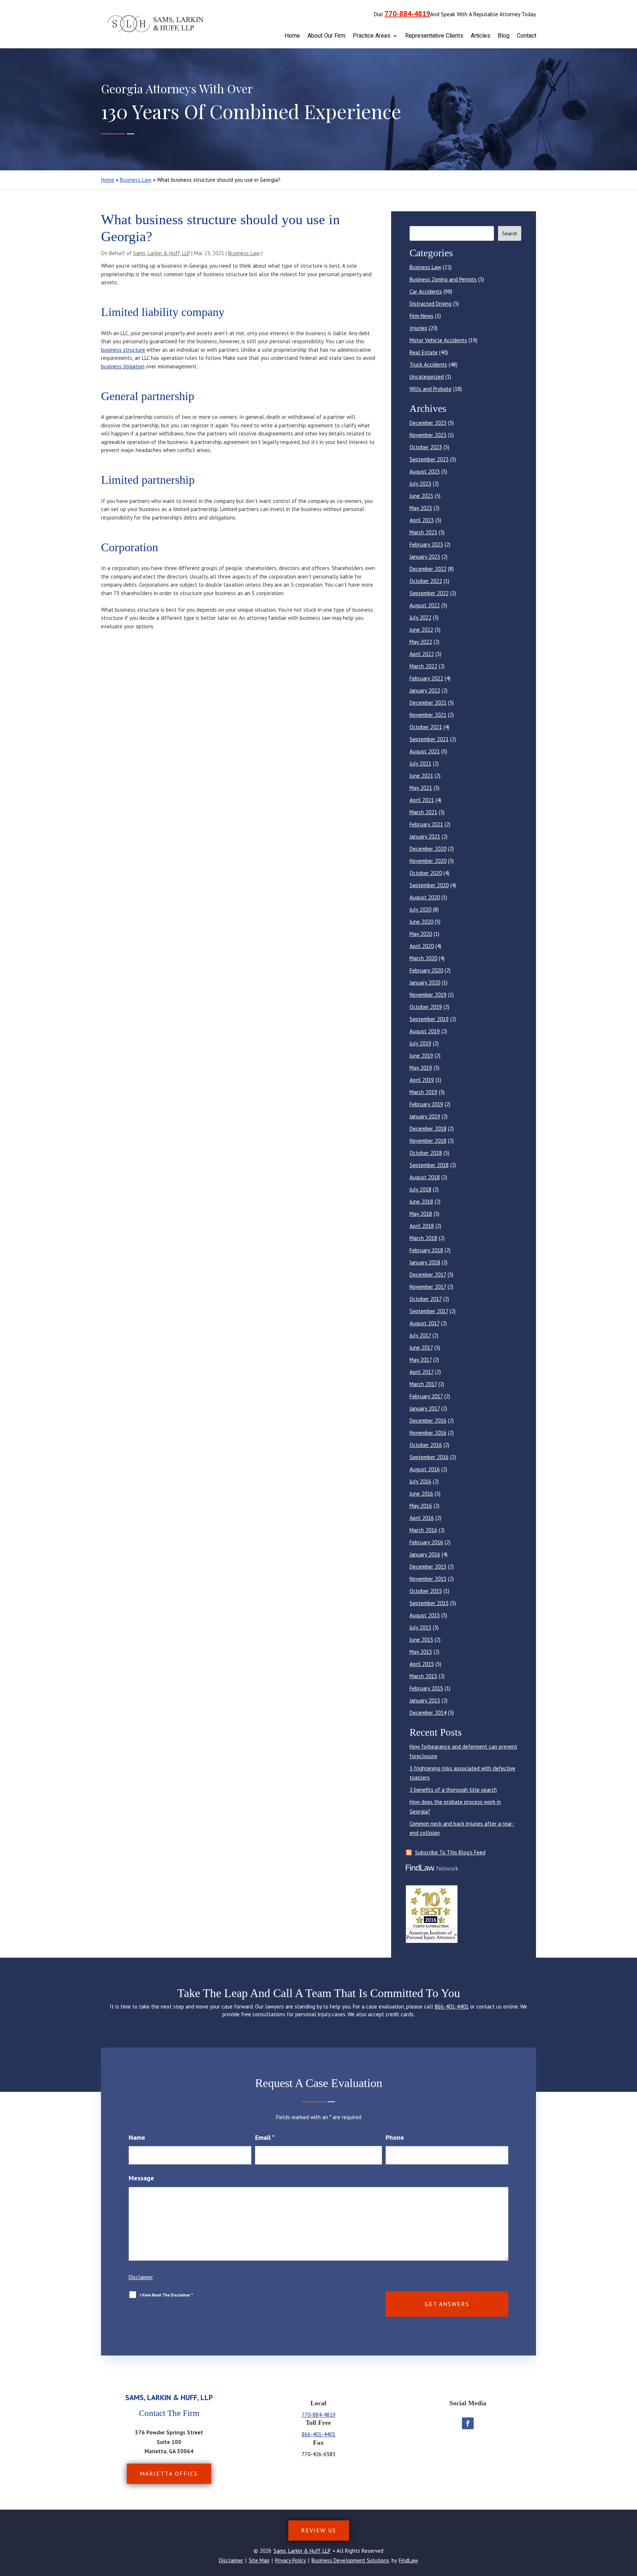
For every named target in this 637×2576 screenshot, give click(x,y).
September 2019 (429, 1019)
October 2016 (426, 1445)
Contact (527, 36)
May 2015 (421, 1652)
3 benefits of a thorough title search (453, 1790)
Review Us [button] (319, 2530)
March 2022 (423, 666)
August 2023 (425, 471)
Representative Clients (434, 36)
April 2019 (422, 1080)
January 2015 (425, 1700)
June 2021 (421, 776)
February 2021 (426, 824)
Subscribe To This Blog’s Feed (450, 1852)
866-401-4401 (452, 2006)
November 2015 (428, 1579)
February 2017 (426, 1396)
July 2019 (420, 1043)
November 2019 (428, 995)
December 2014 (428, 1713)
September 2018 (429, 1165)
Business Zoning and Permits (443, 279)
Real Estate (424, 352)
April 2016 (422, 1518)
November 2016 (428, 1433)
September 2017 (429, 1311)
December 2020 (428, 849)
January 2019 (425, 1116)
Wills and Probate (431, 389)
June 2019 (421, 1056)
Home (292, 36)
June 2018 (421, 1202)
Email (265, 2137)
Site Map (259, 2560)
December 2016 (428, 1421)
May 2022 (421, 642)
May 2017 (421, 1360)
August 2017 (424, 1323)
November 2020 (428, 861)
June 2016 (421, 1494)
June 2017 (421, 1348)
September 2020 (429, 885)
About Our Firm (326, 36)
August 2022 (425, 605)
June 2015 (421, 1640)
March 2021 (423, 812)
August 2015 (425, 1615)
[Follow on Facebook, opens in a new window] (468, 2423)
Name (137, 2137)
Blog (504, 36)
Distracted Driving (431, 304)
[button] (630, 2523)
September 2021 (429, 739)
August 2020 (425, 897)
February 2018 (426, 1250)
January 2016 (425, 1554)
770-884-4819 (407, 14)
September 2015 (429, 1603)
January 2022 (425, 690)
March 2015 (423, 1676)
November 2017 (428, 1287)
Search (510, 233)
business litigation (123, 366)
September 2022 (429, 593)
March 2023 (423, 532)
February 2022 (426, 678)
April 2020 (422, 946)
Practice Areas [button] (372, 36)
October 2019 (426, 1007)
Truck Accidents (428, 364)
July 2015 (420, 1627)
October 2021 (426, 727)
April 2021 (422, 800)
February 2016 (426, 1542)
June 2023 (421, 496)
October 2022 (426, 581)
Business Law (244, 253)
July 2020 (420, 909)
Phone (395, 2137)
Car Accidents (426, 291)
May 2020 (421, 934)
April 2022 (422, 654)
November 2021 (428, 715)
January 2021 (425, 836)
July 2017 (420, 1335)
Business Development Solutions (350, 2560)
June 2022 (421, 630)
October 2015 (426, 1591)
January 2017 (425, 1408)
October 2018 (426, 1153)
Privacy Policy (290, 2560)
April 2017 (422, 1372)
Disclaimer (141, 2277)
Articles (481, 36)
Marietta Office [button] (169, 2473)
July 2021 (420, 763)
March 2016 (423, 1530)
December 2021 (428, 703)
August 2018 (425, 1177)
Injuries (418, 328)
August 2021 (425, 751)
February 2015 (426, 1688)
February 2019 (426, 1104)
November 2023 (428, 435)
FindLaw (408, 2560)
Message (141, 2178)
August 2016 (425, 1469)
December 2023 (428, 423)
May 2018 (421, 1214)
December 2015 (428, 1567)
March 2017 (423, 1384)
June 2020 (421, 922)
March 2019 (423, 1092)
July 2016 (420, 1481)
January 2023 (425, 557)
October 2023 (426, 447)
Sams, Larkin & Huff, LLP (161, 253)
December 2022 (428, 569)
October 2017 (426, 1299)
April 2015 (422, 1664)
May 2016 (421, 1506)
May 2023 (421, 508)
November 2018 (428, 1141)
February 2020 (426, 970)
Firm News (422, 316)
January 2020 (425, 983)
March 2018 (423, 1238)
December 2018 (428, 1129)
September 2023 (429, 459)
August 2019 (425, 1031)
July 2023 (420, 484)
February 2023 (426, 544)
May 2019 (421, 1068)
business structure (123, 350)
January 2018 (425, 1262)
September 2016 (429, 1457)
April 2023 (422, 520)
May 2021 (421, 788)
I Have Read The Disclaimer (166, 2295)
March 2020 (423, 958)
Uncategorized (427, 377)
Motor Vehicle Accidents (438, 340)
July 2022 (420, 617)
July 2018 (420, 1189)
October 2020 (426, 873)
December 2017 (428, 1275)
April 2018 (422, 1226)
